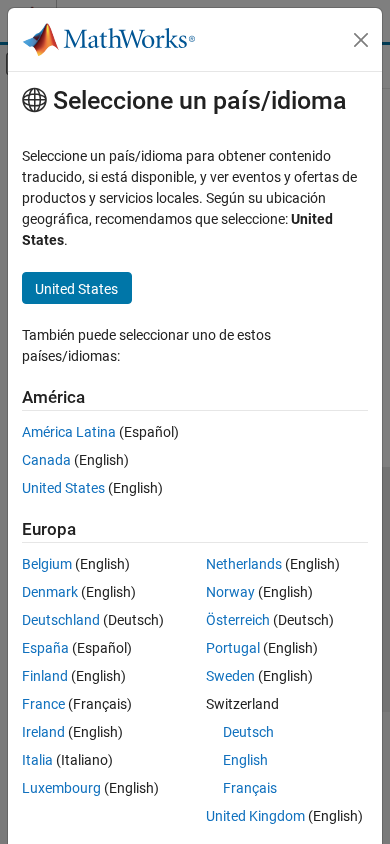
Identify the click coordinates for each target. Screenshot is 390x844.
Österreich (238, 620)
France (43, 704)
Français (250, 788)
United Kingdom (255, 816)
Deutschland (61, 620)
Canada (46, 460)
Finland (45, 676)
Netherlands (244, 564)
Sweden (230, 676)
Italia (37, 760)
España (45, 648)
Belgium (47, 564)
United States (63, 488)
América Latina (69, 432)
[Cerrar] (361, 40)
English (245, 760)
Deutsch (248, 732)
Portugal (233, 648)
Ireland (43, 732)
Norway (230, 592)
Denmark (50, 592)
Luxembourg (61, 788)
